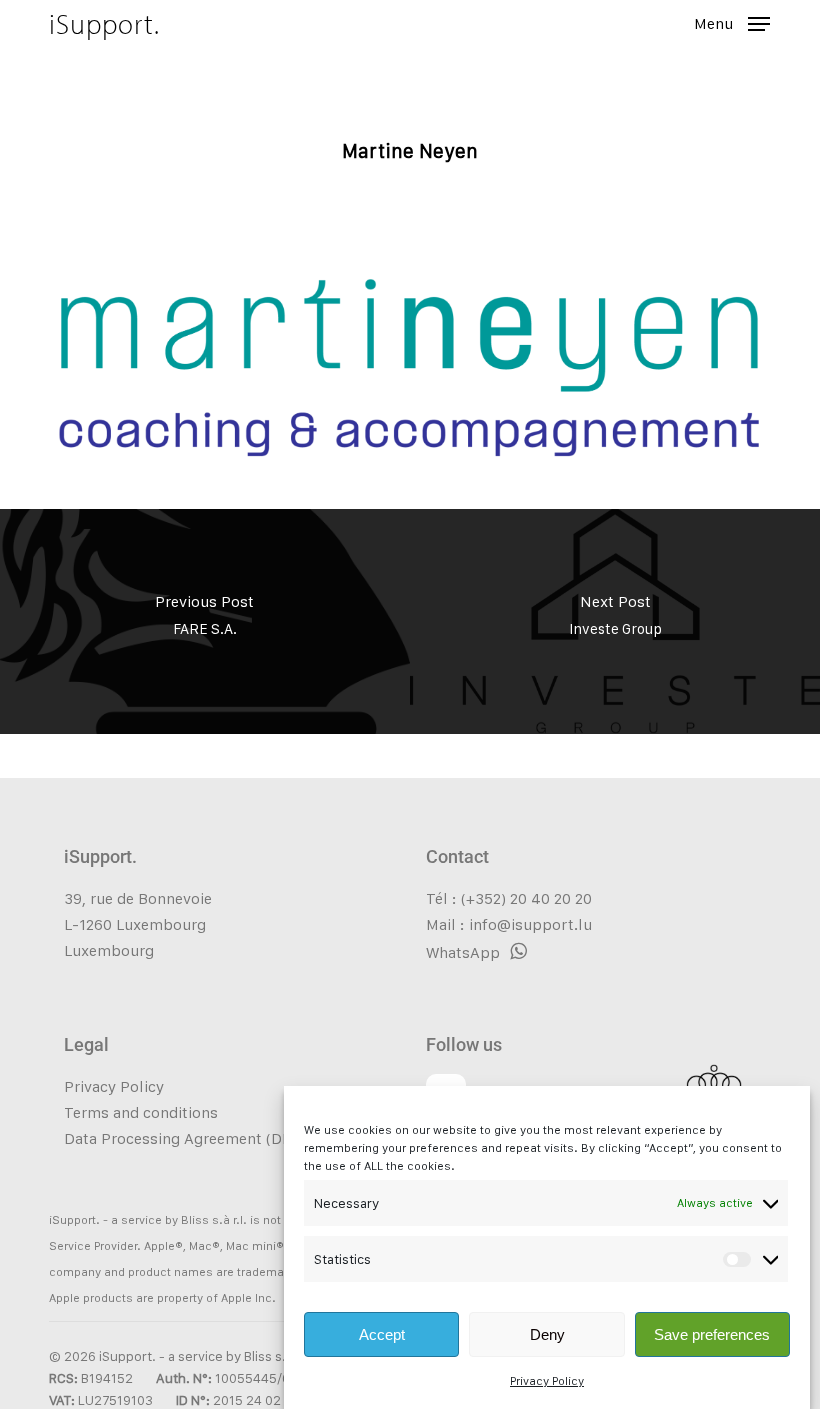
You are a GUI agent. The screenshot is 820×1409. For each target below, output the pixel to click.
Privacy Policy (547, 1381)
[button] (732, 22)
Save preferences (712, 1334)
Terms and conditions (141, 1112)
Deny (547, 1334)
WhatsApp (463, 952)
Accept (382, 1334)
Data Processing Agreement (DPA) (185, 1138)
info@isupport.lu (530, 924)
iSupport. (104, 24)
